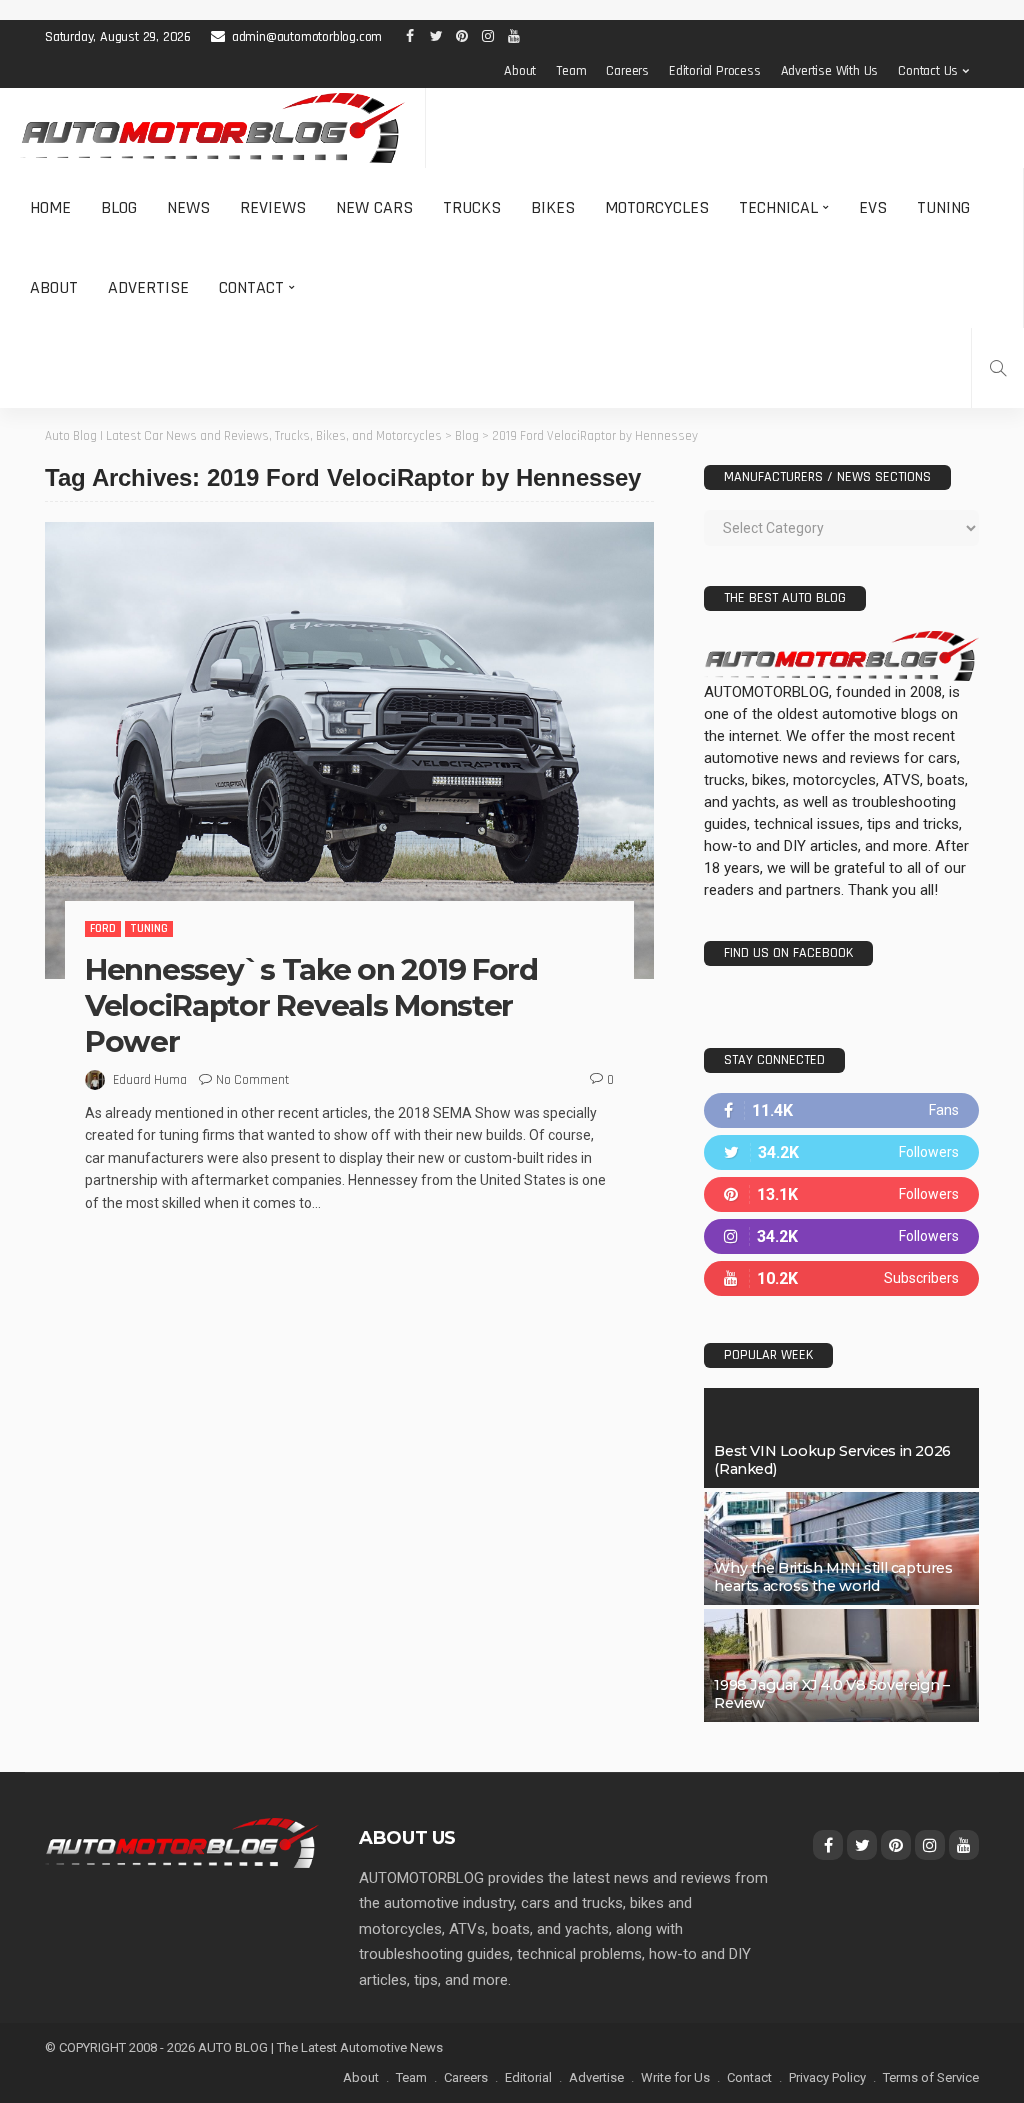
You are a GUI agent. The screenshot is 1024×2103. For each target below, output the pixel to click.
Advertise (148, 287)
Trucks (472, 207)
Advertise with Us (830, 71)
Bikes (553, 207)
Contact (251, 287)
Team (571, 71)
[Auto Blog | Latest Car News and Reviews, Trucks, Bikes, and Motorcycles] (182, 1842)
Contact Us (928, 71)
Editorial (528, 2077)
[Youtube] (841, 1278)
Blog (119, 207)
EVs (873, 207)
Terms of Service (931, 2077)
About (520, 71)
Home (50, 207)
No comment (252, 1080)
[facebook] (841, 1110)
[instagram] (841, 1236)
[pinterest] (841, 1194)
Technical (778, 207)
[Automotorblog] (212, 128)
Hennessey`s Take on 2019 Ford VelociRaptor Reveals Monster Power (311, 1005)
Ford (103, 928)
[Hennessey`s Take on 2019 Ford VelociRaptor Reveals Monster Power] (349, 750)
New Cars (374, 207)
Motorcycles (657, 207)
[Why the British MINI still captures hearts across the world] (841, 1548)
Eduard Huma (150, 1080)
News (188, 207)
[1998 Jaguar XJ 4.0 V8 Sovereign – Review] (841, 1665)
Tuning (943, 207)
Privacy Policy (827, 2077)
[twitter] (841, 1152)
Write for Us (675, 2077)
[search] (998, 368)
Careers (627, 71)
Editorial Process (715, 71)
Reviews (273, 207)
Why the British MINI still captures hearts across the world (833, 1577)
